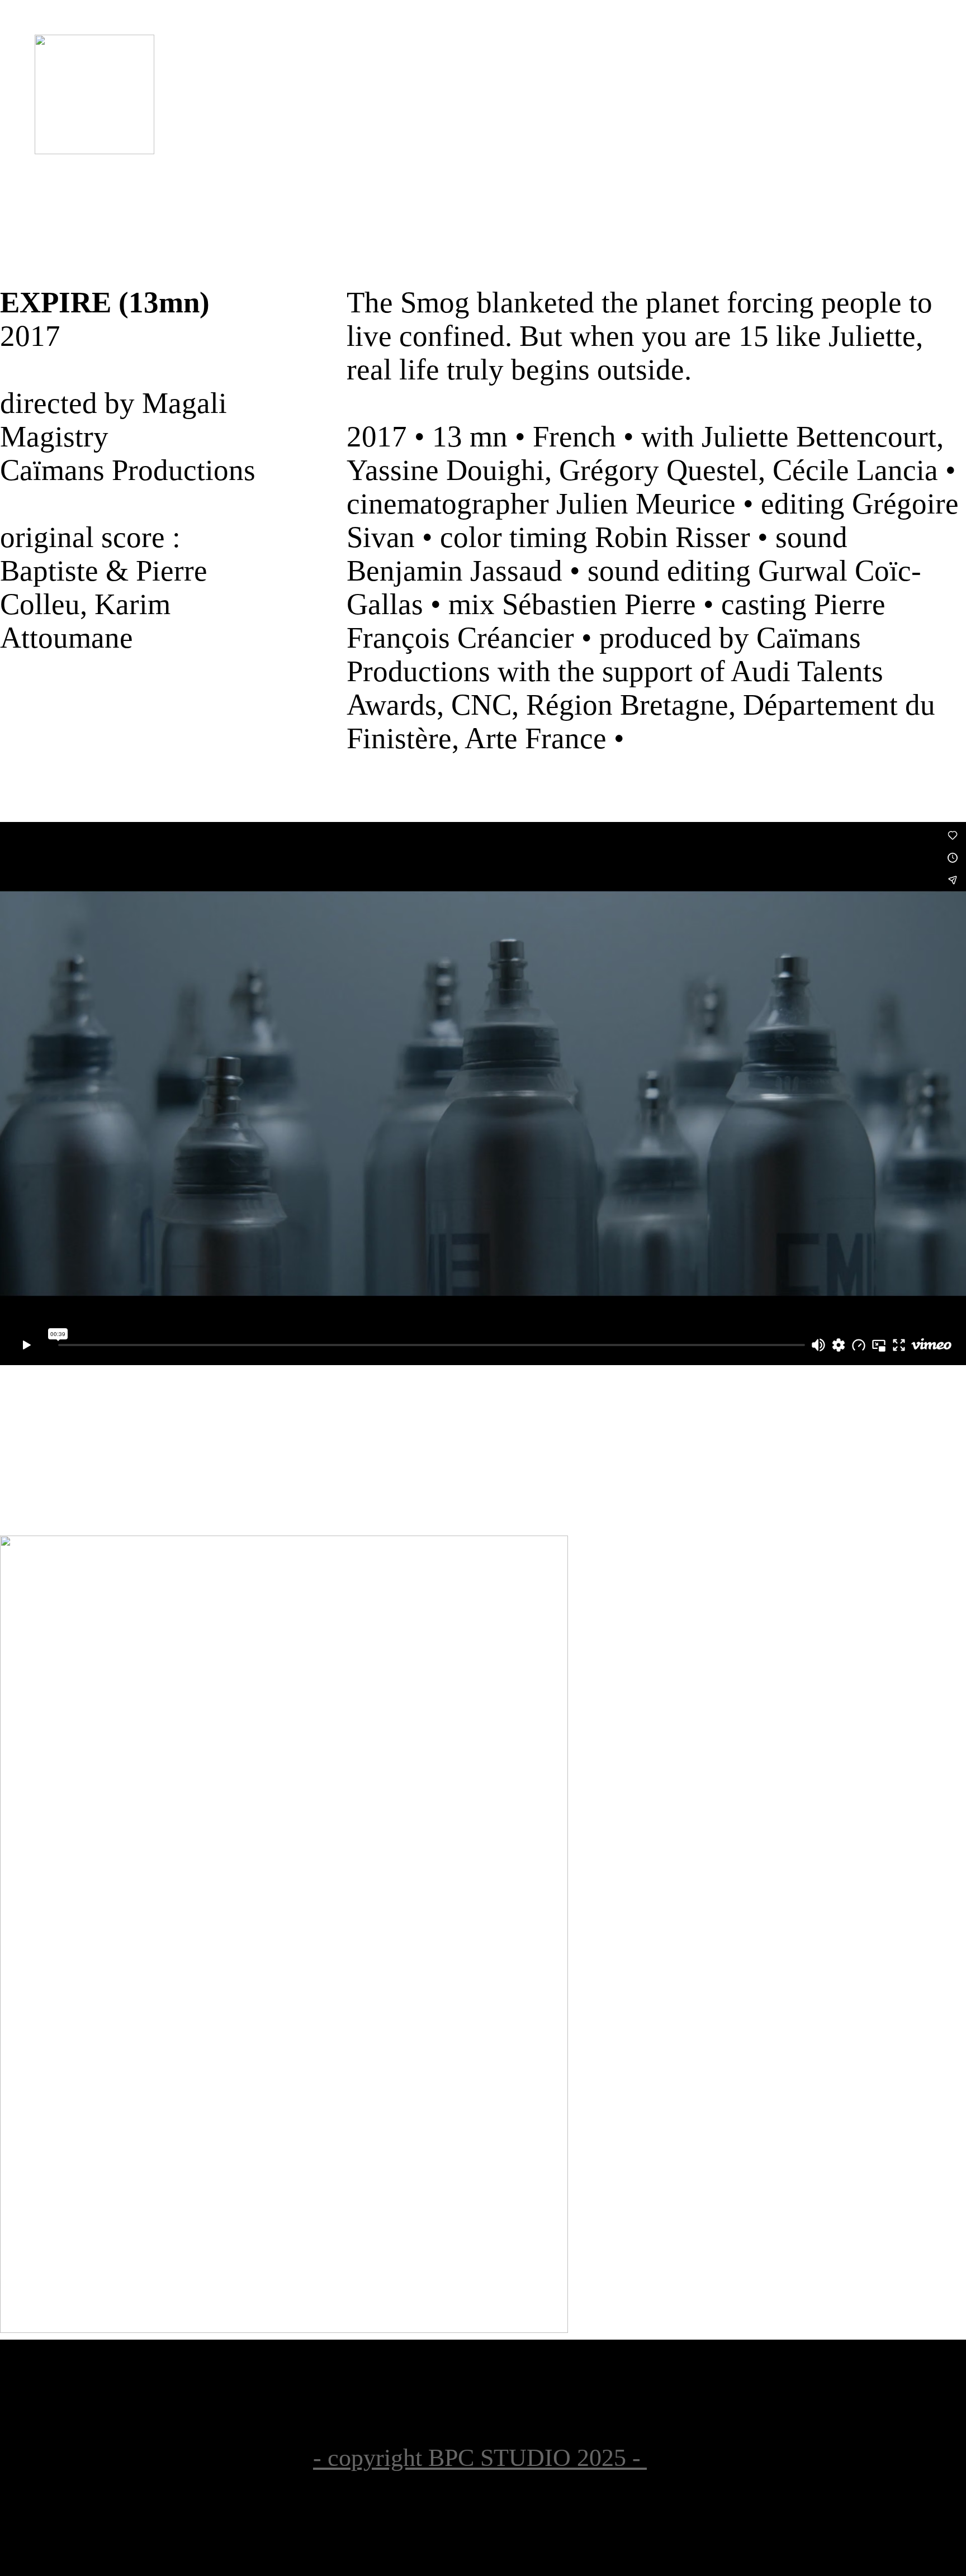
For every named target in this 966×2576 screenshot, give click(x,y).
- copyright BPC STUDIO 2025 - (480, 2458)
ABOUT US (545, 144)
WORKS (407, 144)
